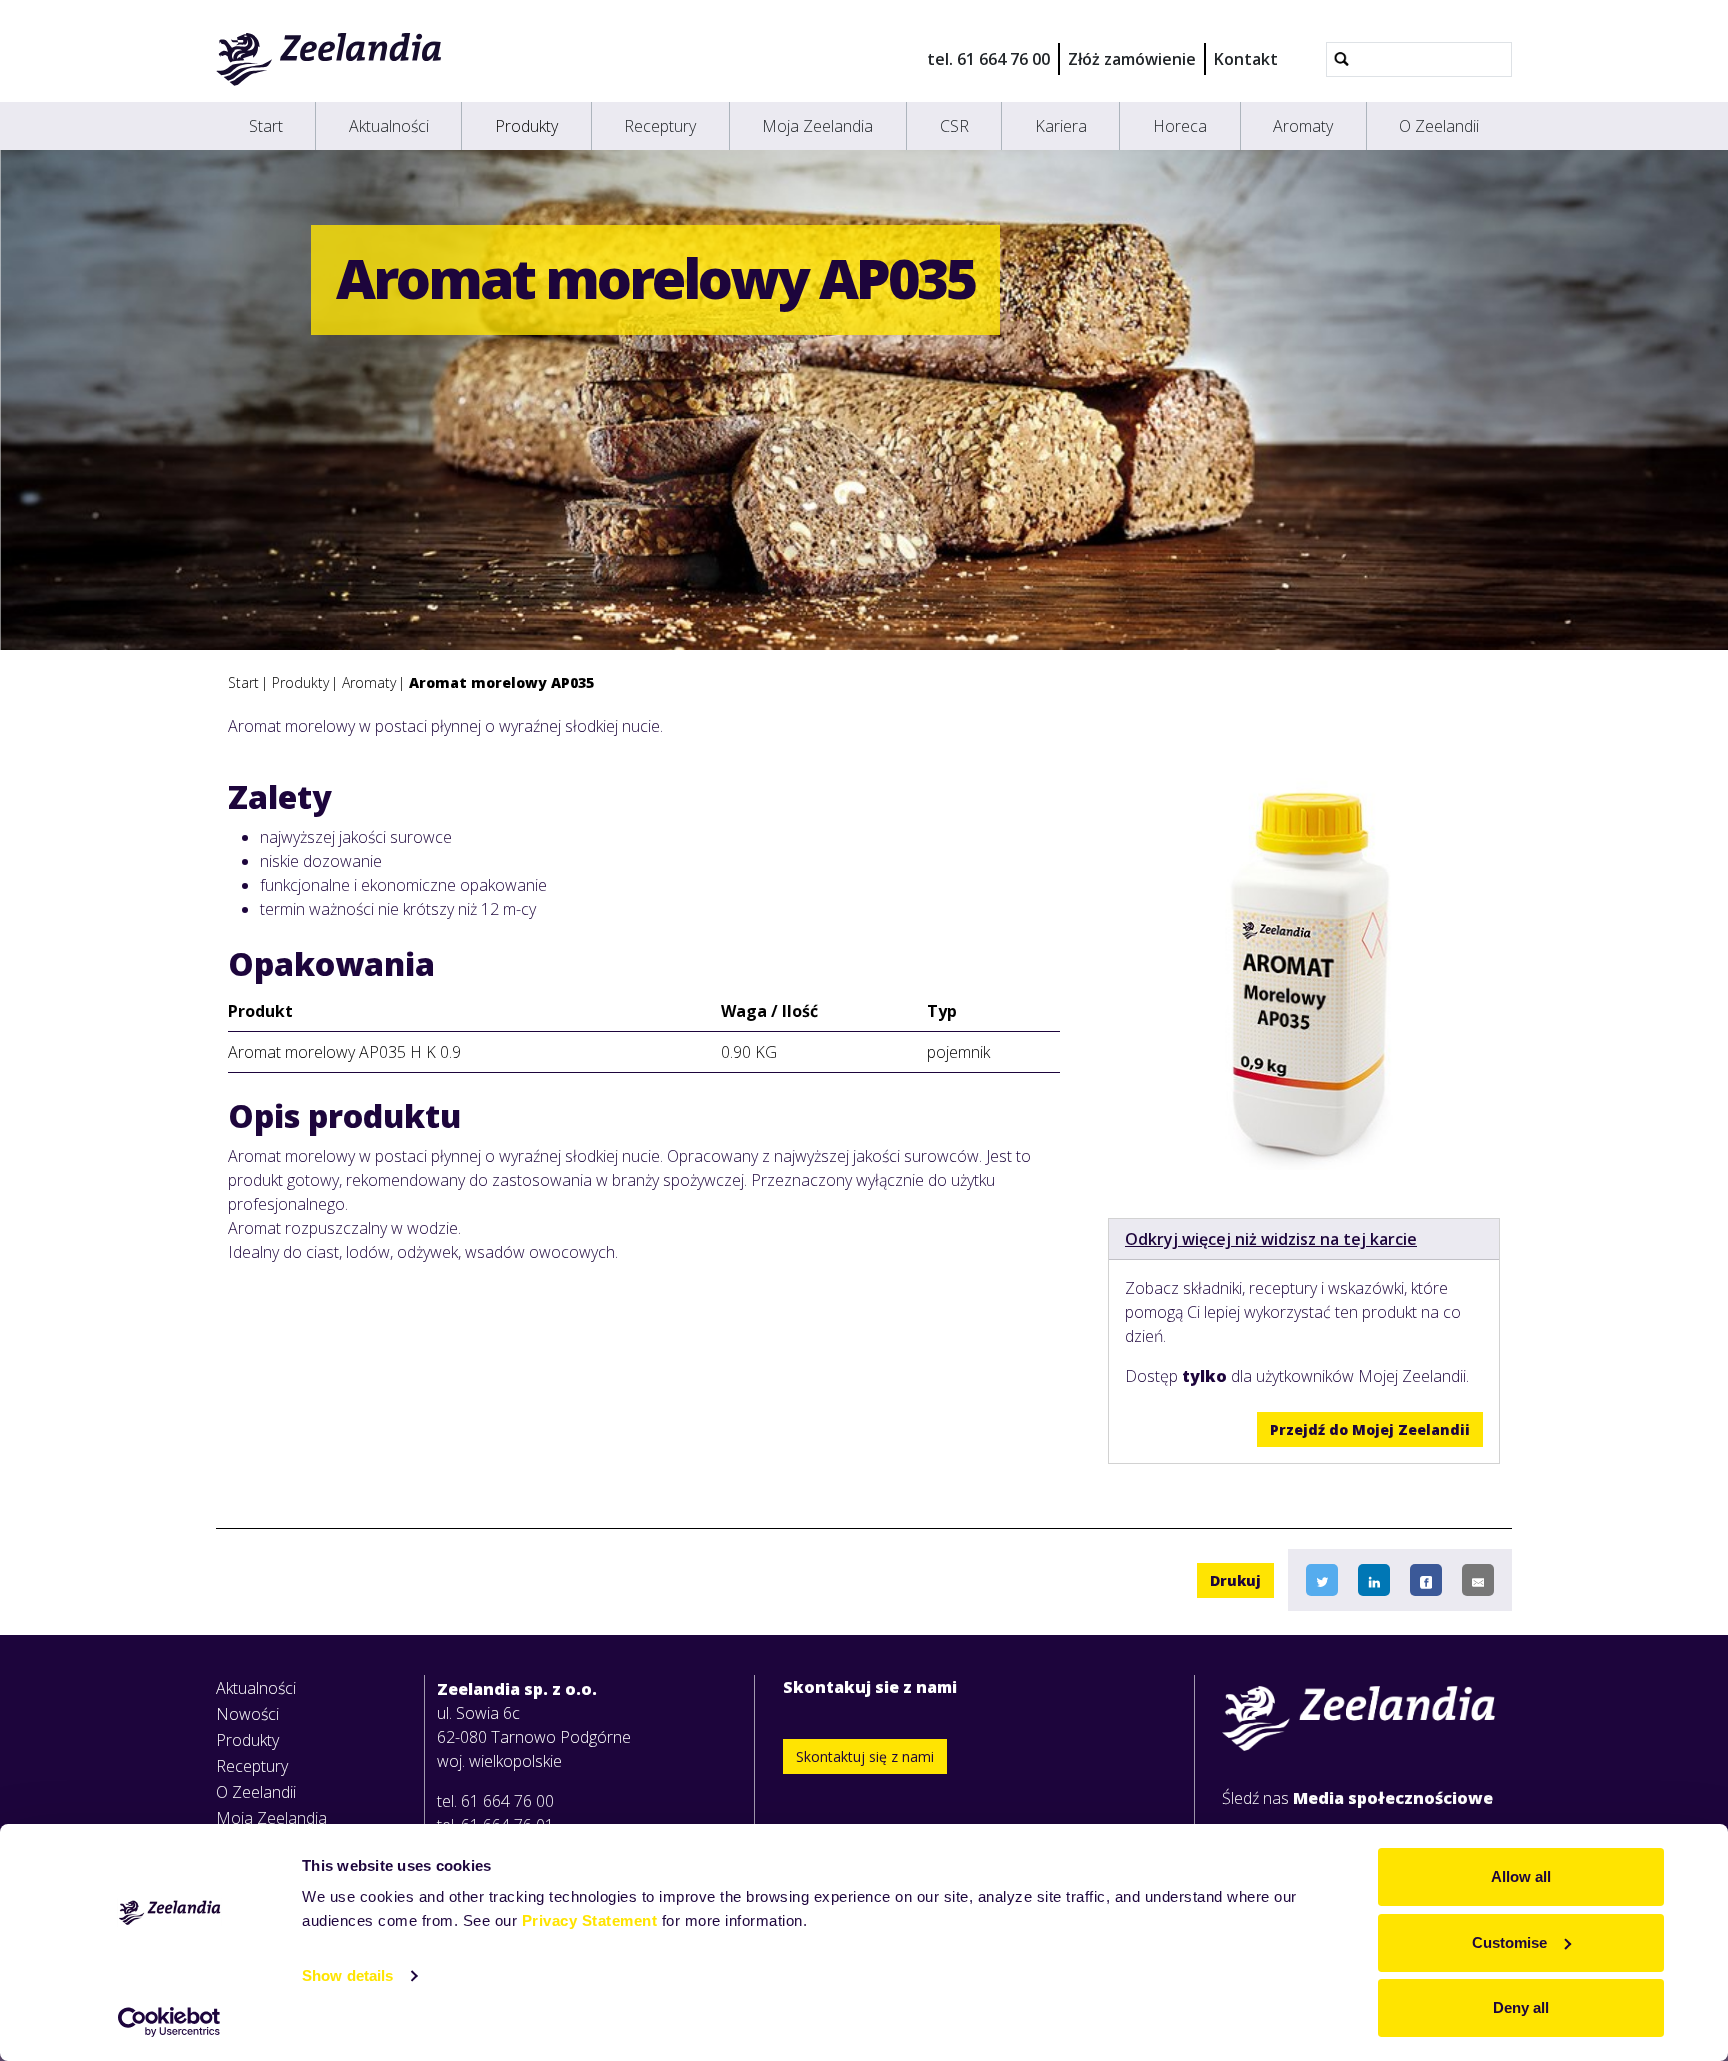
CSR (954, 126)
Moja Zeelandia (817, 126)
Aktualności (389, 126)
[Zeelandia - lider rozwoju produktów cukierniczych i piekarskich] (329, 59)
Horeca (1180, 126)
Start (266, 126)
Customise (1509, 1942)
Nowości (247, 1714)
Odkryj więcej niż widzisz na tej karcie (1271, 1239)
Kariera (1061, 126)
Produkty (526, 126)
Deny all (1521, 2007)
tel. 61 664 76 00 (988, 59)
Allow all (1521, 1876)
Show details (347, 1975)
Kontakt (1246, 59)
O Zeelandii (1439, 126)
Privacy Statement (590, 1920)
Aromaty (1303, 126)
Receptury (660, 126)
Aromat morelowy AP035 (501, 682)
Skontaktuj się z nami (865, 1756)
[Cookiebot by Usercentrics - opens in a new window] (169, 2022)
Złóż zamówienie (1132, 59)
